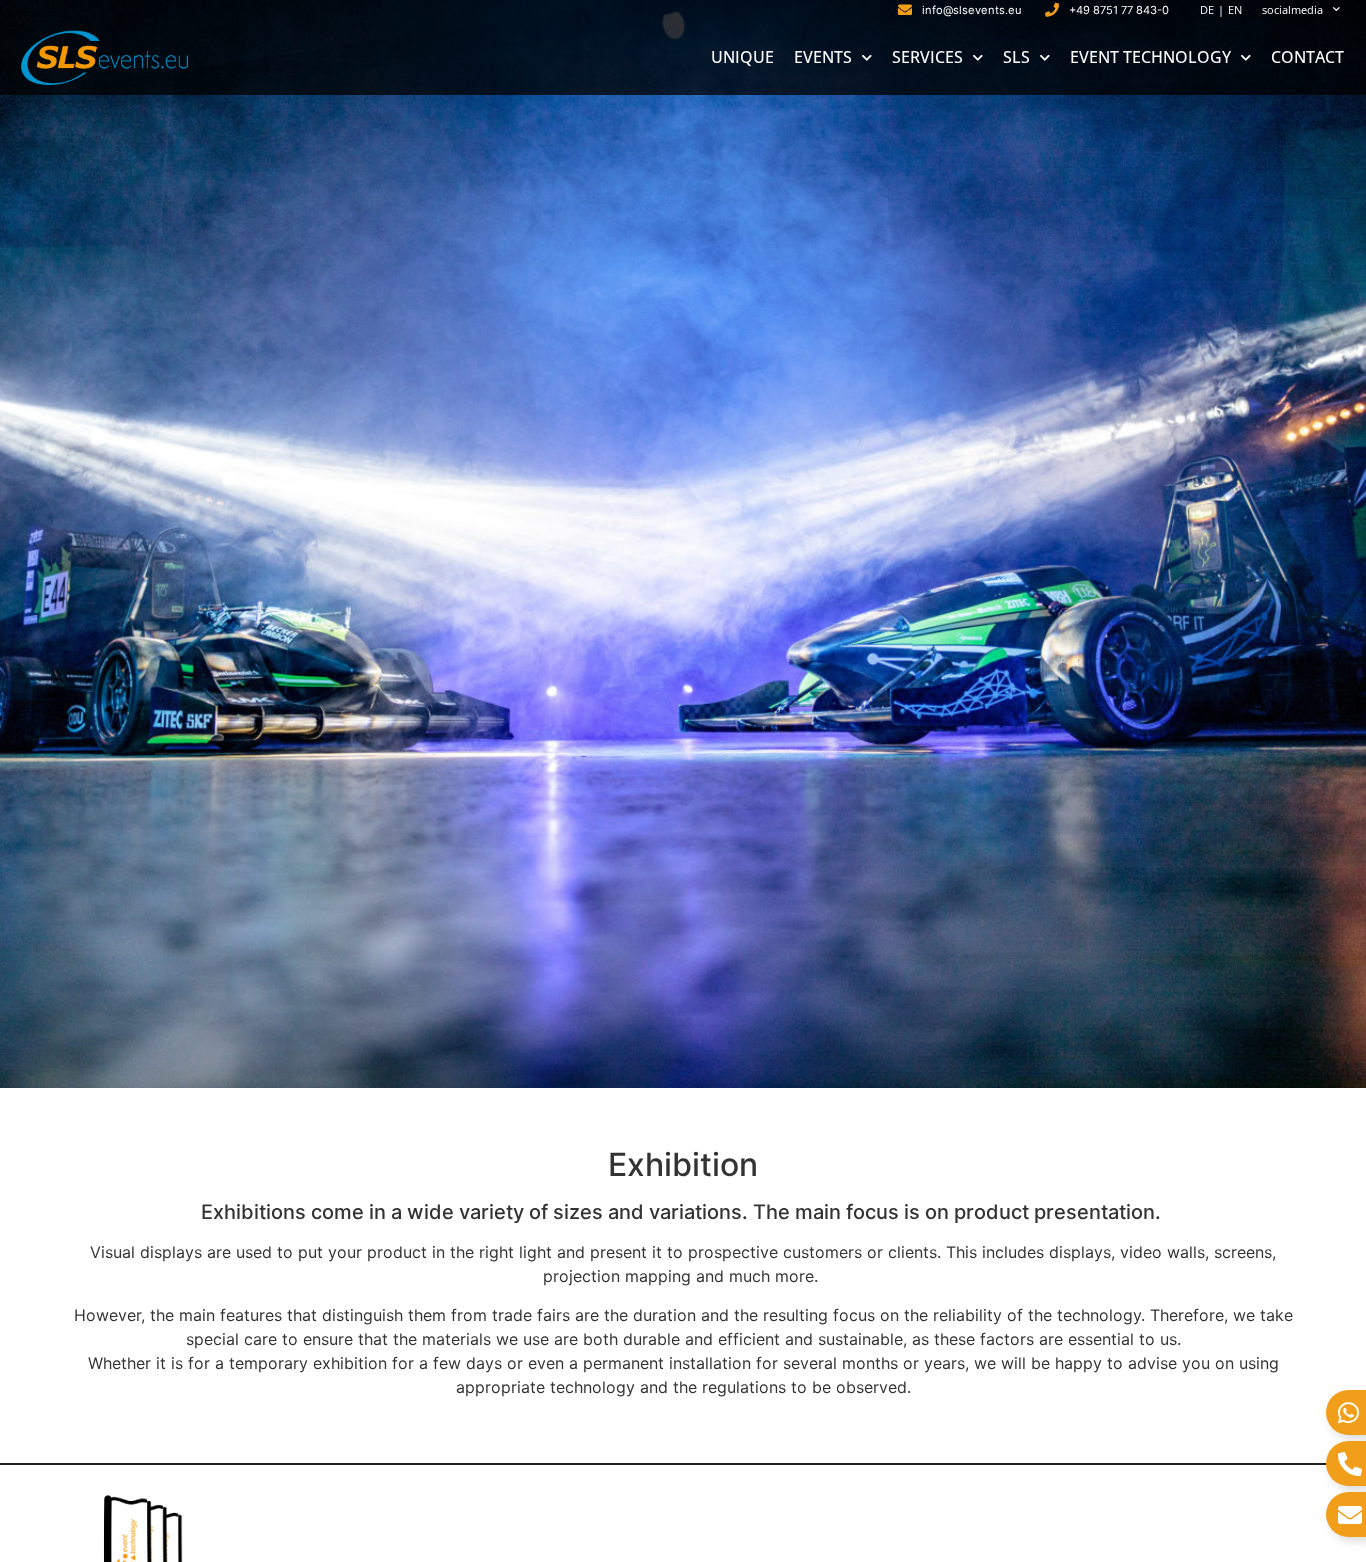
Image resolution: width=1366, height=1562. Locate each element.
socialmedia (1292, 9)
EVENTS (823, 57)
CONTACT (1307, 57)
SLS (1016, 57)
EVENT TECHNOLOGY (1150, 57)
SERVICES (927, 57)
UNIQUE (742, 57)
